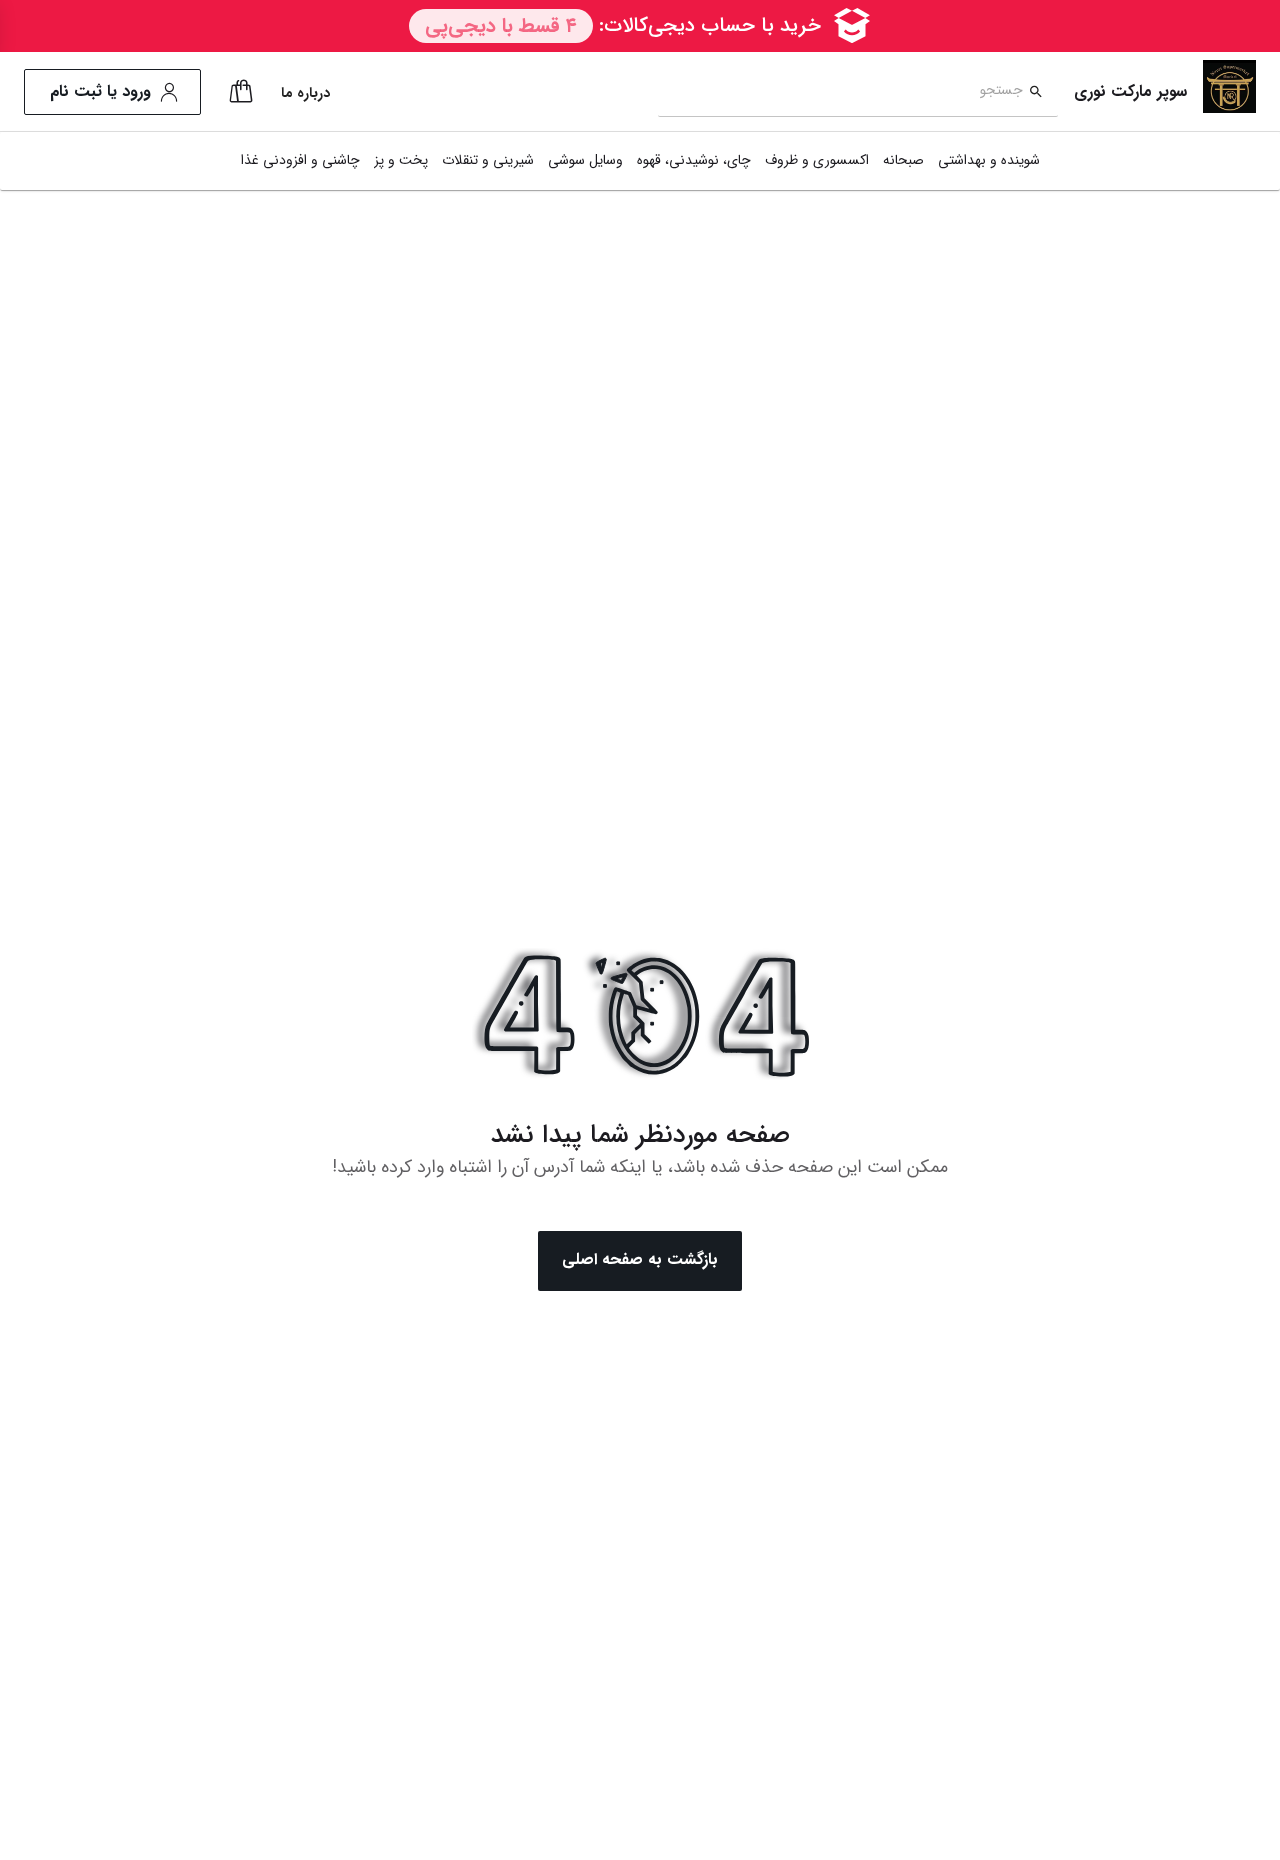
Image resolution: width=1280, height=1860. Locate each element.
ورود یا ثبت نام (100, 91)
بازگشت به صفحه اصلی (640, 1259)
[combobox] (840, 92)
